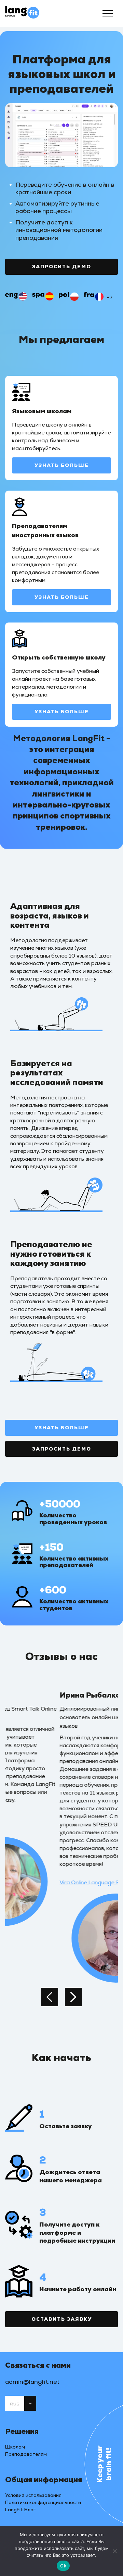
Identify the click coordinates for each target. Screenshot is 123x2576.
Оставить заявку (62, 2319)
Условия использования (33, 2495)
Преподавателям (26, 2454)
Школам (15, 2447)
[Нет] (114, 2551)
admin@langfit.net (32, 2382)
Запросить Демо (62, 267)
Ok (63, 2566)
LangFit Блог (20, 2510)
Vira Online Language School (42, 1882)
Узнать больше (62, 465)
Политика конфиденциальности (43, 2502)
